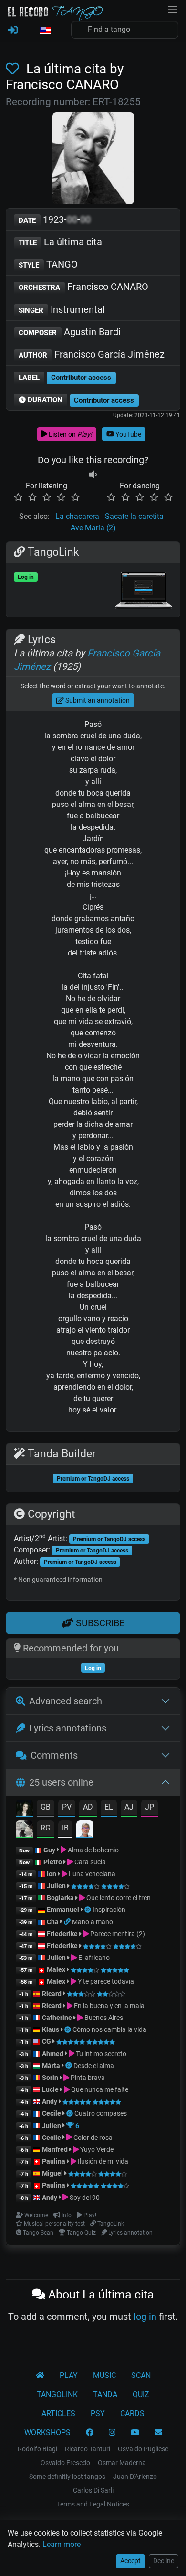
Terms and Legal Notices (93, 2504)
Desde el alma (94, 2066)
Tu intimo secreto (100, 2054)
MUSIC (104, 2375)
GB (46, 1807)
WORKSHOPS (47, 2432)
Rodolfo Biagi (37, 2449)
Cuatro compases (101, 2113)
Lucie (50, 2089)
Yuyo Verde (96, 2149)
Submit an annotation (97, 700)
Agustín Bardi (70, 332)
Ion (52, 1874)
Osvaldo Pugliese (143, 2449)
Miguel (52, 2173)
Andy (50, 2101)
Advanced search (66, 1701)
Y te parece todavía (105, 1981)
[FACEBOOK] (90, 2433)
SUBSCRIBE (99, 1623)
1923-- (55, 219)
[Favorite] (14, 69)
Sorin (50, 2078)
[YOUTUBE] (135, 2433)
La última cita (60, 242)
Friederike (62, 1934)
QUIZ (141, 2394)
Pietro (53, 1862)
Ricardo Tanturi (88, 2449)
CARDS (132, 2413)
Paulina (54, 2161)
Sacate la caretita (134, 516)
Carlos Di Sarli (93, 2490)
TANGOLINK (57, 2394)
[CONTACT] (158, 2433)
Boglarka (60, 1898)
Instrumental (62, 309)
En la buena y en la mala (108, 2006)
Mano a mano (93, 1922)
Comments (54, 1755)
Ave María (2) (93, 528)
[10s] (93, 474)
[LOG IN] (13, 30)
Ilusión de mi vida (102, 2161)
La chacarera (77, 516)
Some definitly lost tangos (67, 2477)
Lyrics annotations (68, 1728)
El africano (93, 1958)
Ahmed (53, 2054)
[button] (45, 31)
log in (145, 2317)
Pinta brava (87, 2078)
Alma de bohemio (93, 1850)
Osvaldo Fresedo (65, 2463)
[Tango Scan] (88, 1910)
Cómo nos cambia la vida (109, 2029)
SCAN (141, 2375)
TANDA (105, 2394)
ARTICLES (58, 2413)
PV (67, 1807)
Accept (130, 2561)
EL (109, 1807)
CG (46, 2041)
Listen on (70, 434)
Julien (57, 1886)
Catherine (57, 2018)
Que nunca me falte (99, 2089)
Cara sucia (89, 1862)
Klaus (51, 2029)
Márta (51, 2066)
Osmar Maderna (122, 2463)
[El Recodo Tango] (40, 2376)
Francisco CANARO (83, 287)
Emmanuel (63, 1910)
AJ (129, 1807)
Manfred (55, 2149)
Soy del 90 (84, 2198)
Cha (53, 1922)
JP (150, 1807)
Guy (49, 1850)
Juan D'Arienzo (135, 2477)
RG (46, 1828)
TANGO (48, 264)
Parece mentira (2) (117, 1934)
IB (65, 1828)
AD (88, 1807)
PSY (98, 2413)
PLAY (69, 2375)
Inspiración (109, 1910)
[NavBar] (173, 9)
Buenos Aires (103, 2018)
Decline (164, 2561)
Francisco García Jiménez (92, 354)
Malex (56, 1969)
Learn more (62, 2544)
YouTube (128, 434)
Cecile (52, 2113)
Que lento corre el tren (118, 1898)
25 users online (61, 1782)
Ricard (52, 1994)
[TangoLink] (68, 1922)
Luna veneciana (91, 1874)
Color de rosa (92, 2138)
